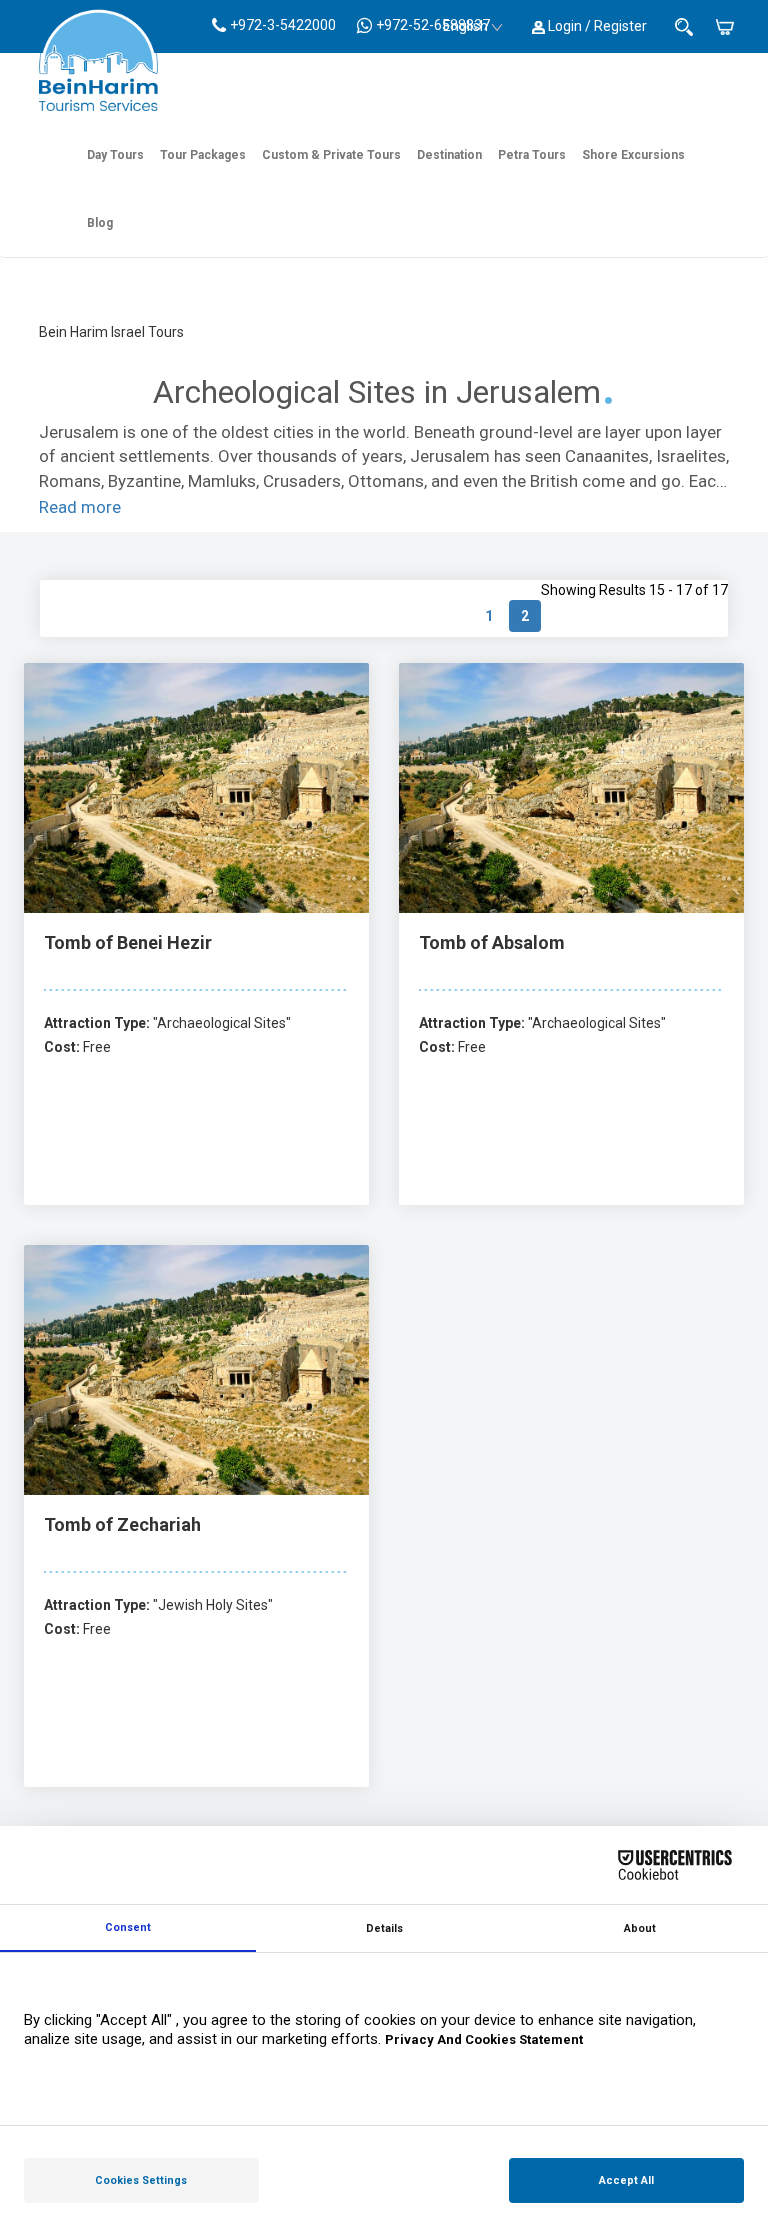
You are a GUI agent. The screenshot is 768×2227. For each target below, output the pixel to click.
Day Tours (115, 155)
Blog (100, 223)
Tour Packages (203, 155)
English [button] (465, 26)
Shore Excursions (633, 155)
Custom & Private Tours (331, 155)
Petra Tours (532, 155)
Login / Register (596, 26)
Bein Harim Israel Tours (111, 332)
